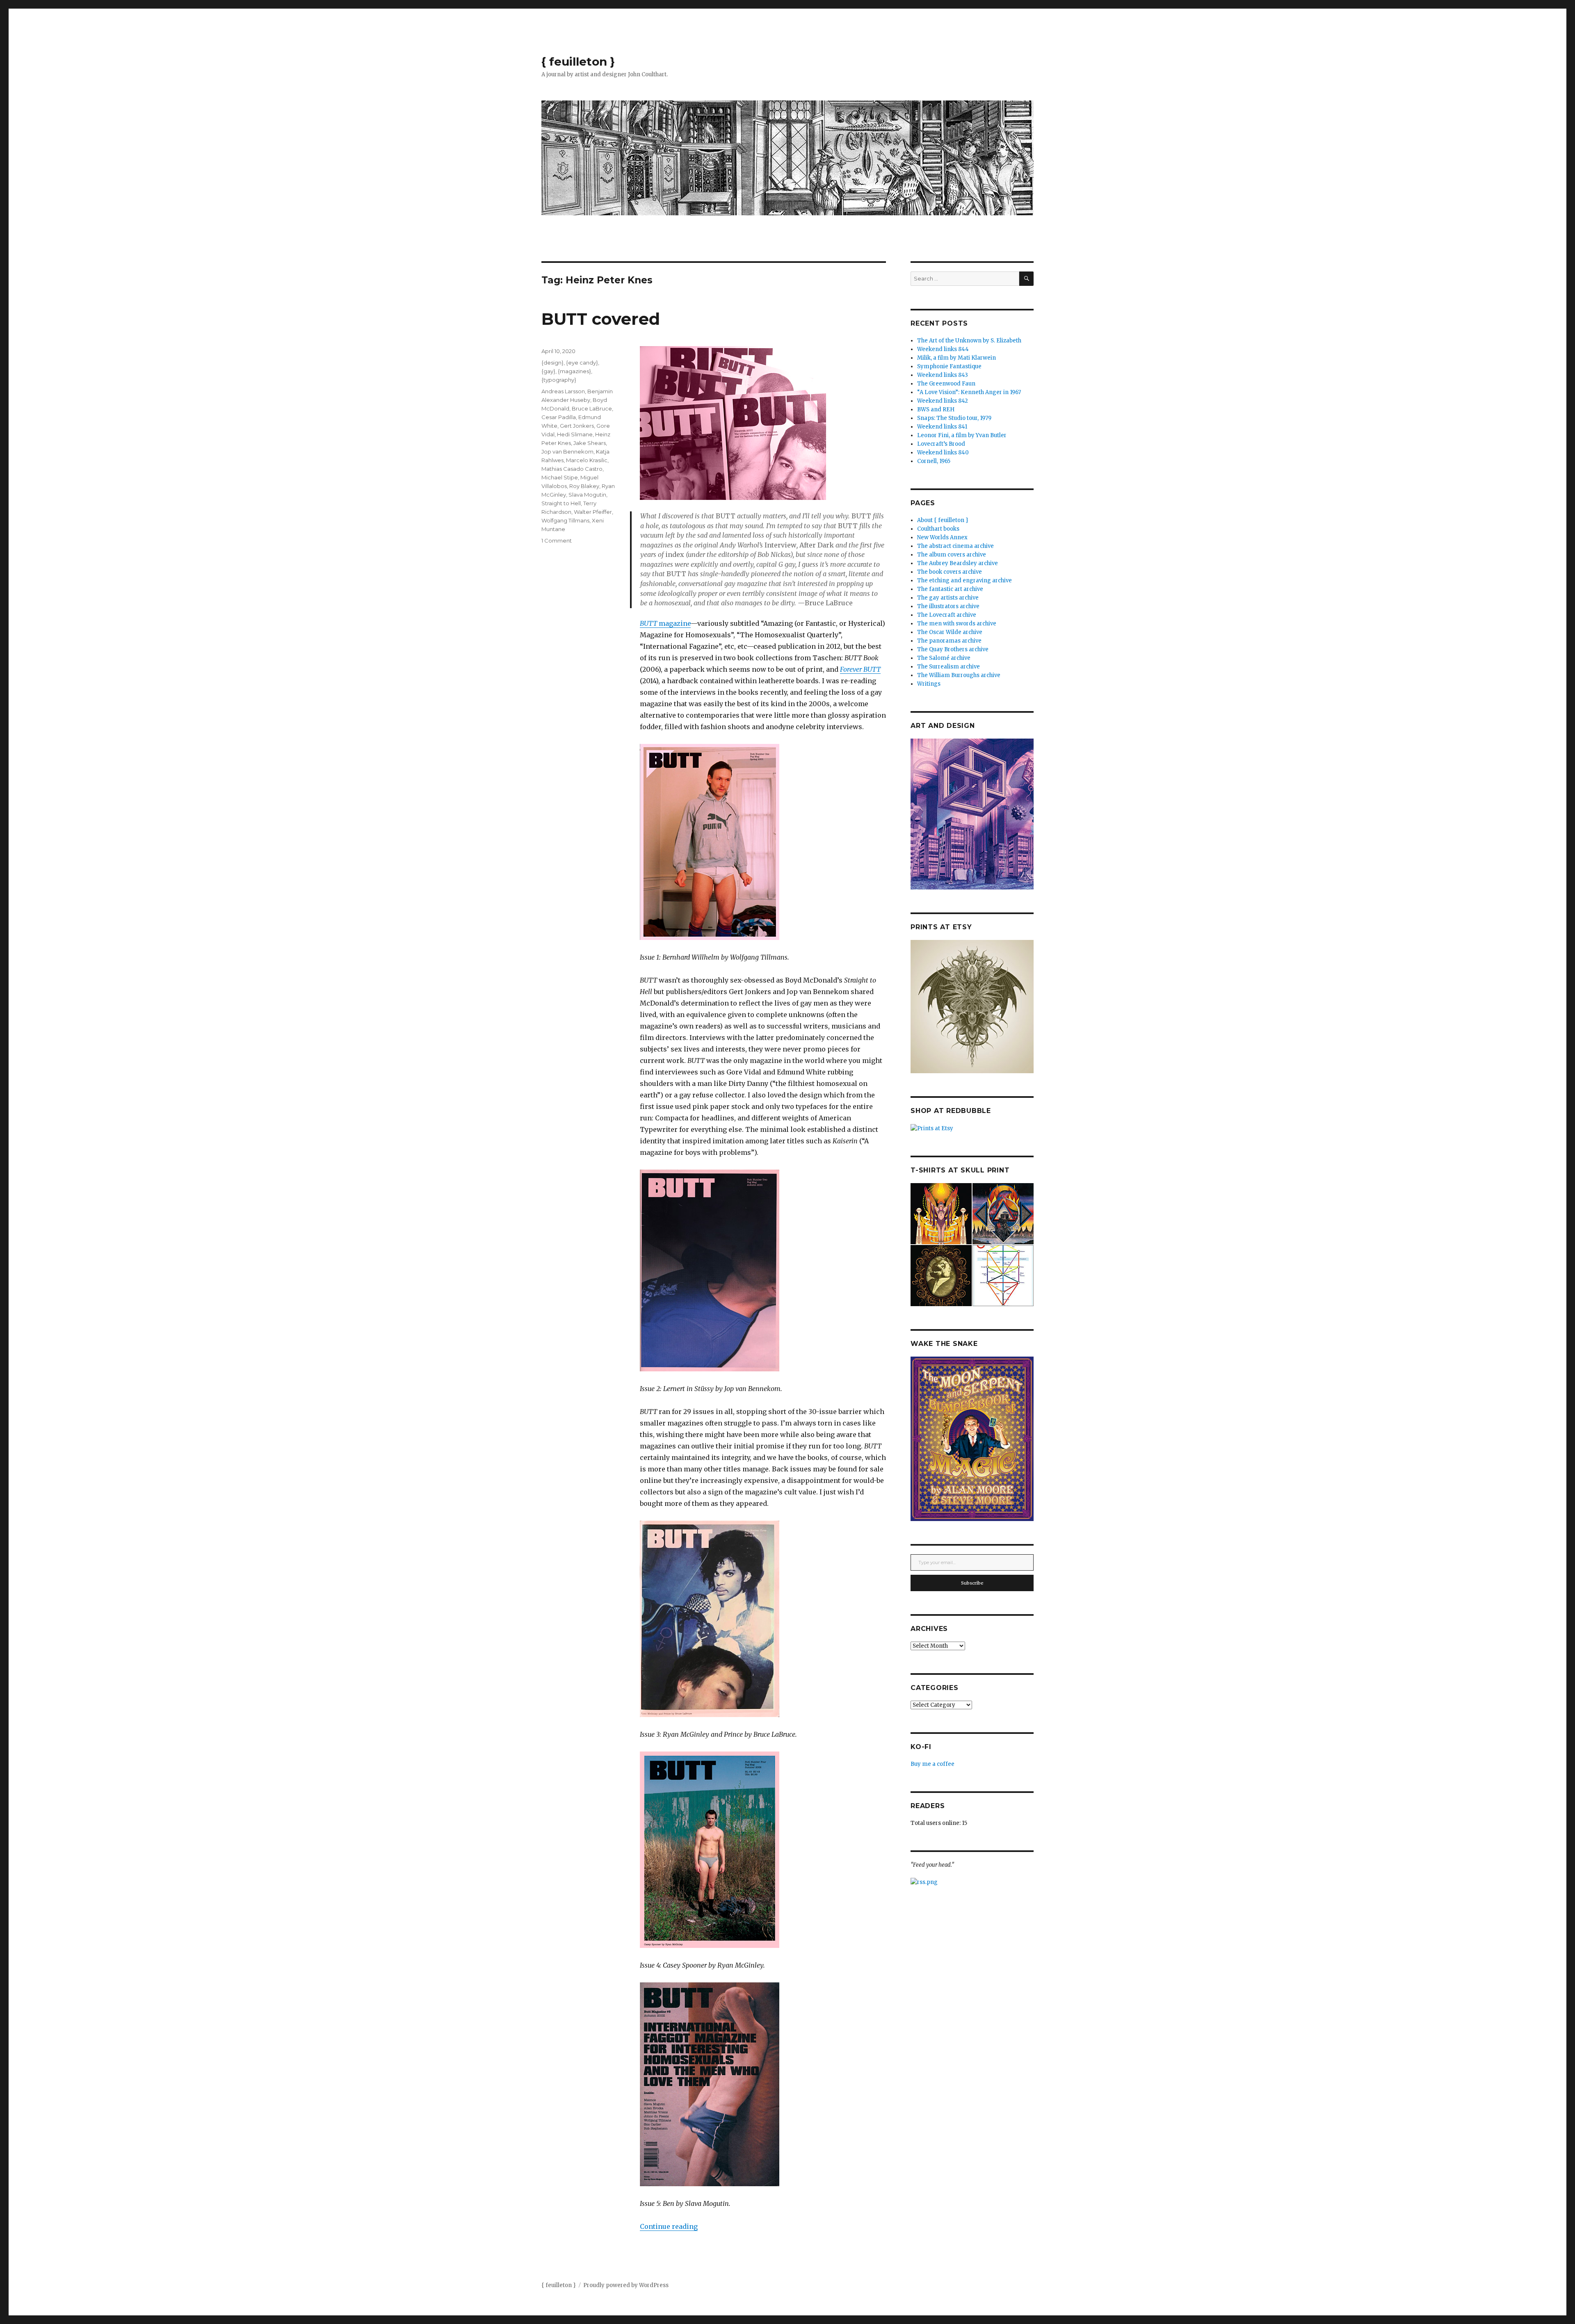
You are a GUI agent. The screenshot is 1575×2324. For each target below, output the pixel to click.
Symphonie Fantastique (949, 366)
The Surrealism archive (948, 667)
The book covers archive (950, 572)
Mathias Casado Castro (572, 469)
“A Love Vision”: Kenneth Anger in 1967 (969, 392)
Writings (929, 684)
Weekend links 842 (943, 401)
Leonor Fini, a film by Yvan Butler (962, 435)
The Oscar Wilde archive (950, 632)
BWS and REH (936, 409)
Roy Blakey (584, 486)
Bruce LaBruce (592, 408)
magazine (665, 623)
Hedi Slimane (575, 434)
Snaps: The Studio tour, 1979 (954, 418)
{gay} (548, 371)
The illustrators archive (948, 606)
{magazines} (574, 371)
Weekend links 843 (943, 375)
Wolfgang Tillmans (565, 520)
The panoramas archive (949, 641)
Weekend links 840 (943, 453)
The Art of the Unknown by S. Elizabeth (969, 341)
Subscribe (972, 1583)
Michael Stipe (560, 477)
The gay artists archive (948, 598)
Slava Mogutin (587, 495)
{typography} (559, 380)
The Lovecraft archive (947, 615)
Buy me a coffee (932, 1764)
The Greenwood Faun (946, 384)
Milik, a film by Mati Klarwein (956, 358)
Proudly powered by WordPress (626, 2285)
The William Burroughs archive (959, 675)
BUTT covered (601, 319)
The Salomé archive (944, 658)
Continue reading (669, 2226)
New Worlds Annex (942, 537)
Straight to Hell (561, 503)
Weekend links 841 (942, 427)
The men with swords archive (957, 624)
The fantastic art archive (950, 589)
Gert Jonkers (577, 426)
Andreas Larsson (563, 391)
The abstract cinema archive (955, 546)
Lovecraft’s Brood (941, 444)
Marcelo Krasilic (587, 460)
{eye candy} (582, 363)
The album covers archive (952, 555)
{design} (552, 363)
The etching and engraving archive (964, 580)
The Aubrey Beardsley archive (958, 563)
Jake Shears (590, 443)
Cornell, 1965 (934, 461)
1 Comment (557, 541)
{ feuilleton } (578, 62)
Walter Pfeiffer (593, 512)
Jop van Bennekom (567, 452)
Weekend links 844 (943, 349)
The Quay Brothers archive (953, 649)
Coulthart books (938, 529)
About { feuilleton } (943, 520)
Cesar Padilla (559, 417)
